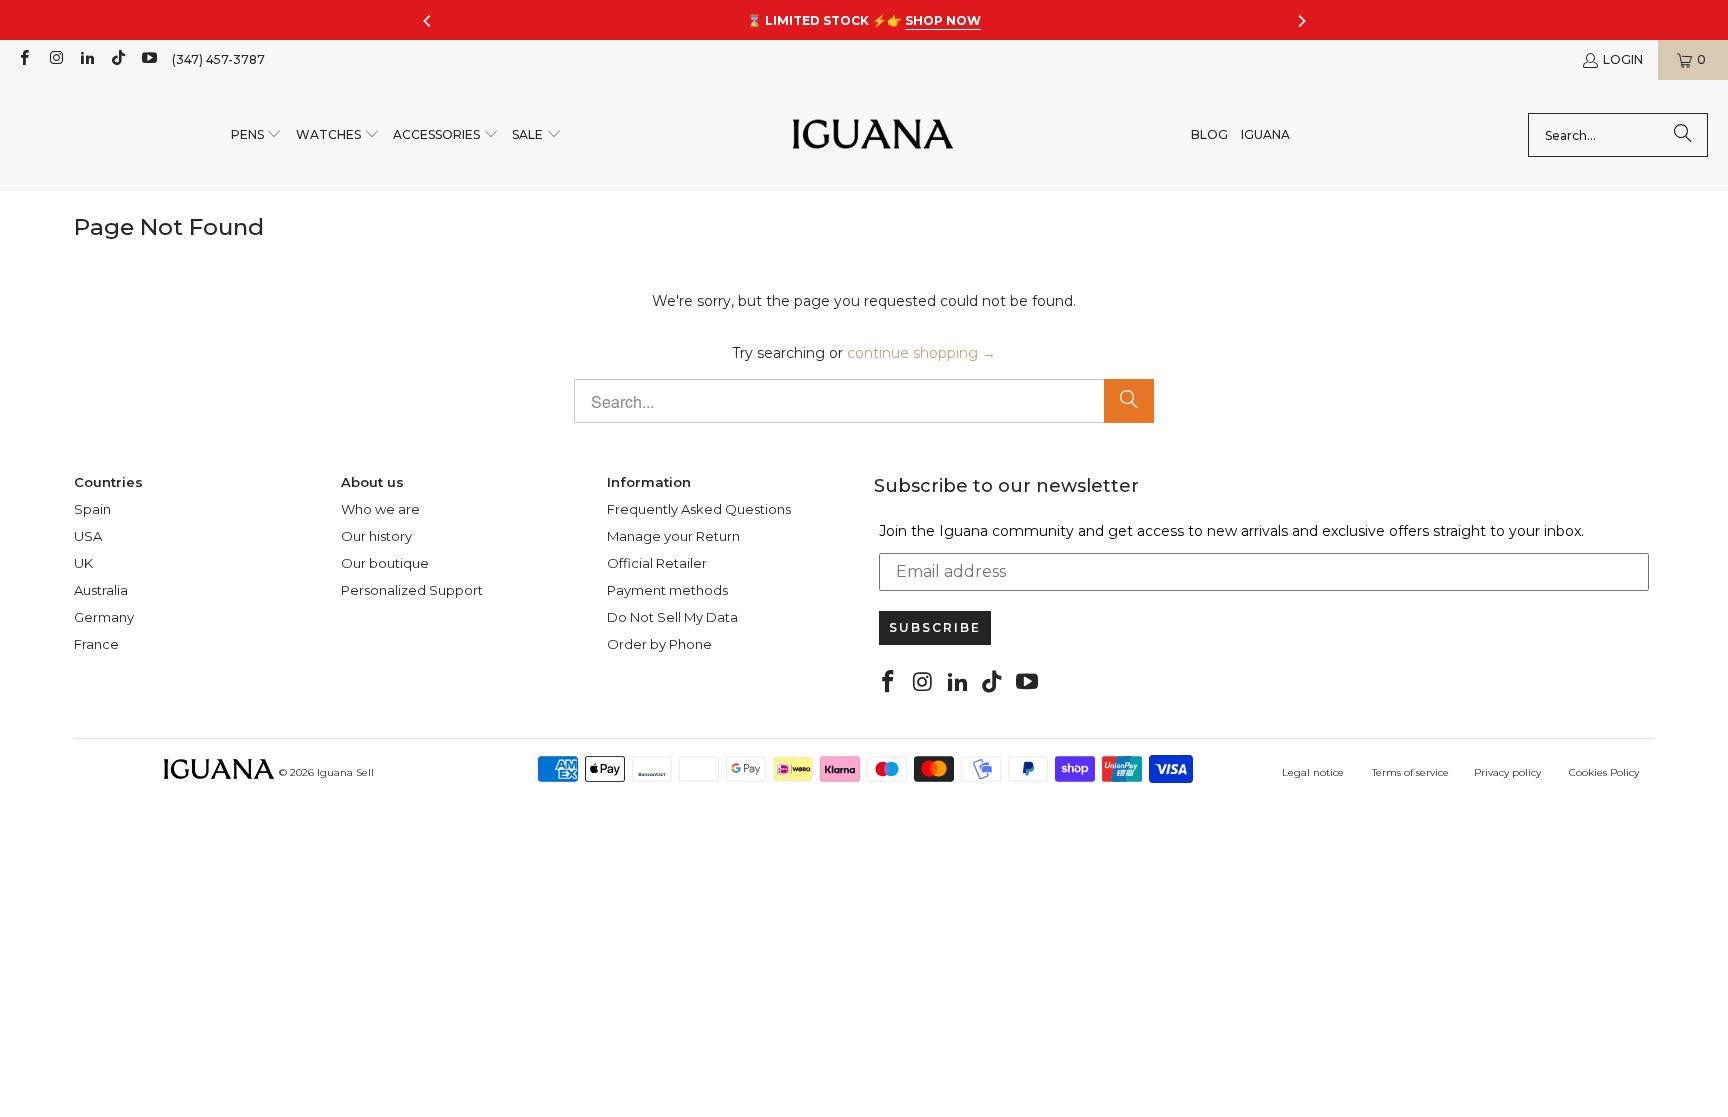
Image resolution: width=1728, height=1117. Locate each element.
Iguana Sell (345, 772)
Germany (104, 617)
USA (88, 536)
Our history (376, 536)
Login (1623, 59)
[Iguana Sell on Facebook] (23, 59)
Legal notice (1313, 772)
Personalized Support (412, 590)
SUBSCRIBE (935, 627)
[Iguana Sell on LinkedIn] (86, 59)
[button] (257, 135)
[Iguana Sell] (873, 135)
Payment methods (667, 590)
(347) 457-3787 (218, 59)
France (96, 644)
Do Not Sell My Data (672, 617)
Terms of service (1410, 772)
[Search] (1683, 135)
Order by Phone (659, 644)
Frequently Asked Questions (699, 509)
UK (83, 563)
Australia (101, 590)
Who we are (380, 509)
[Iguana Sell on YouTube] (148, 59)
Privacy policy (1507, 772)
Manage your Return (673, 536)
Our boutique (385, 563)
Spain (92, 509)
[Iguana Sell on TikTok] (117, 59)
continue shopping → (921, 353)
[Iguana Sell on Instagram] (54, 59)
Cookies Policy (1604, 772)
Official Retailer (657, 563)
